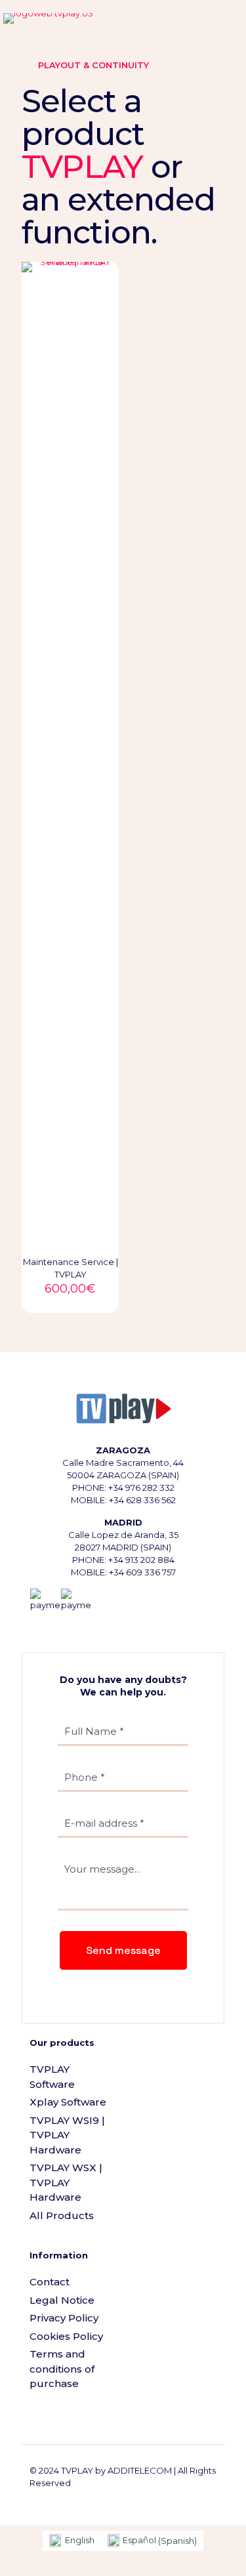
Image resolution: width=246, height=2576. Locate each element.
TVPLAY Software (52, 2077)
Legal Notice (62, 2300)
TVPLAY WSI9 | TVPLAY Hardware (67, 2135)
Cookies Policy (66, 2336)
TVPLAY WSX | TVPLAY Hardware (66, 2182)
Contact (50, 2282)
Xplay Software (68, 2102)
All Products (62, 2215)
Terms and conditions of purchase (62, 2369)
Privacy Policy (64, 2318)
